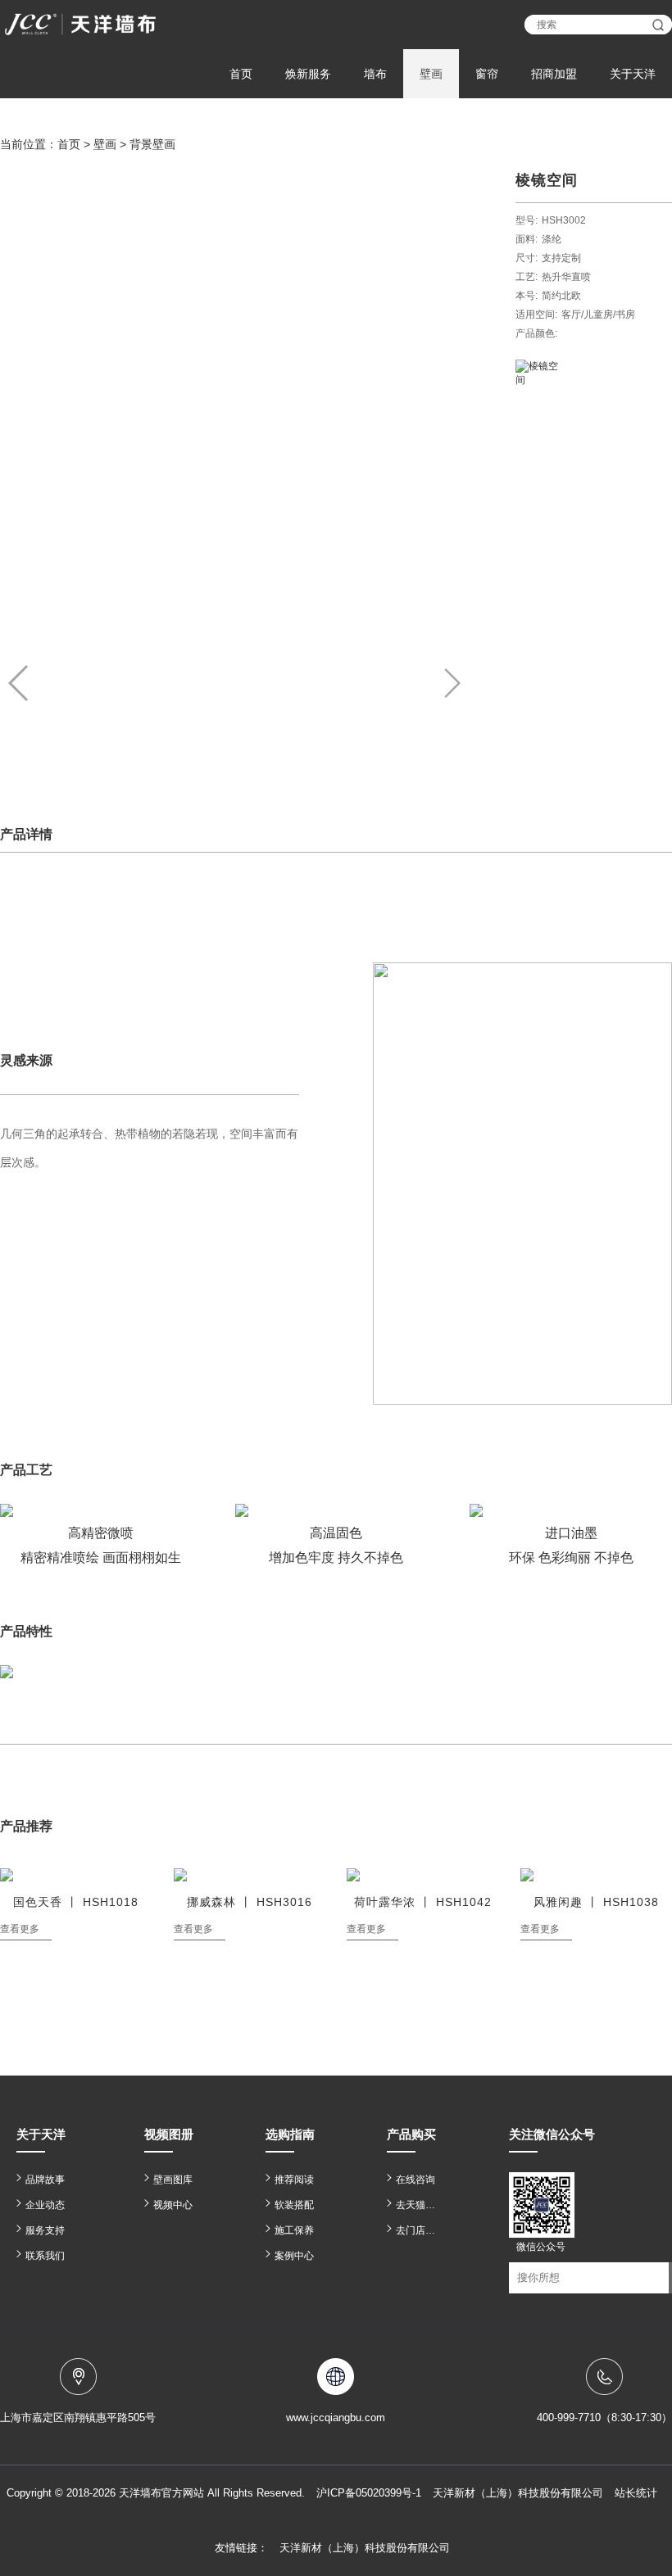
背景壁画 (152, 144)
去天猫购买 (420, 2205)
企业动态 (45, 2205)
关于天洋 (633, 74)
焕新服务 (308, 74)
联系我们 (45, 2256)
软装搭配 (294, 2205)
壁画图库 (173, 2180)
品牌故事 (45, 2180)
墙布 (375, 74)
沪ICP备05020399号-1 (369, 2493)
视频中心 (173, 2205)
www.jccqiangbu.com (336, 2418)
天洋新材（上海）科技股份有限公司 (365, 2548)
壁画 (431, 74)
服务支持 (45, 2230)
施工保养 (294, 2230)
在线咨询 (415, 2180)
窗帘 (487, 74)
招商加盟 (554, 74)
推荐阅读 (294, 2180)
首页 (241, 74)
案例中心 (294, 2256)
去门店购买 (420, 2230)
